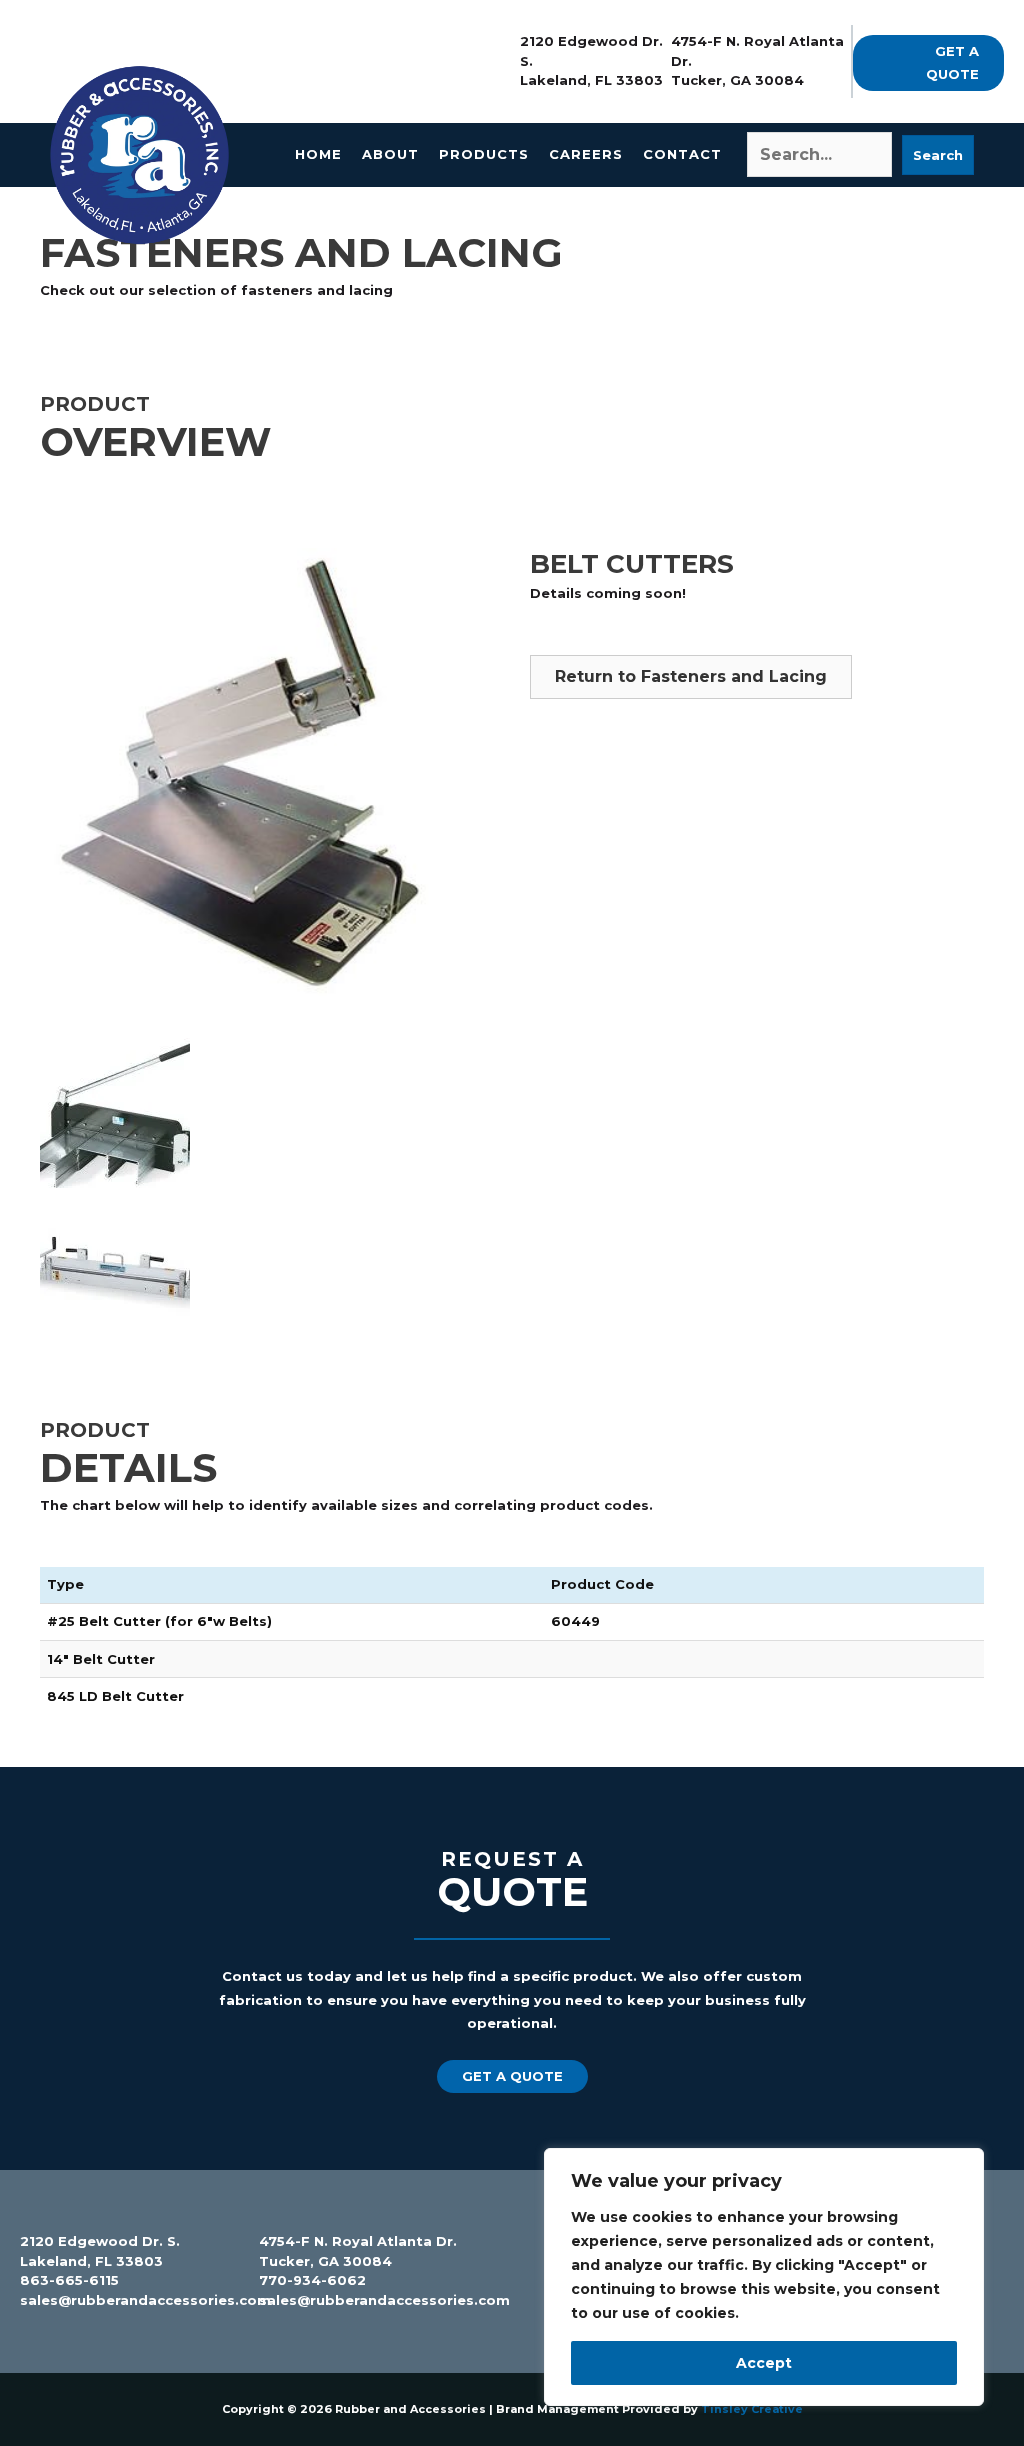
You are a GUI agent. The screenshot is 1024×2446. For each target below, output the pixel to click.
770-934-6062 (312, 2280)
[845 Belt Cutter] (115, 1261)
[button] (928, 63)
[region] (764, 2277)
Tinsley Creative (752, 2409)
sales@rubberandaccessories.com (145, 2300)
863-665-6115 (69, 2280)
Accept (764, 2363)
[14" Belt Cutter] (115, 1111)
